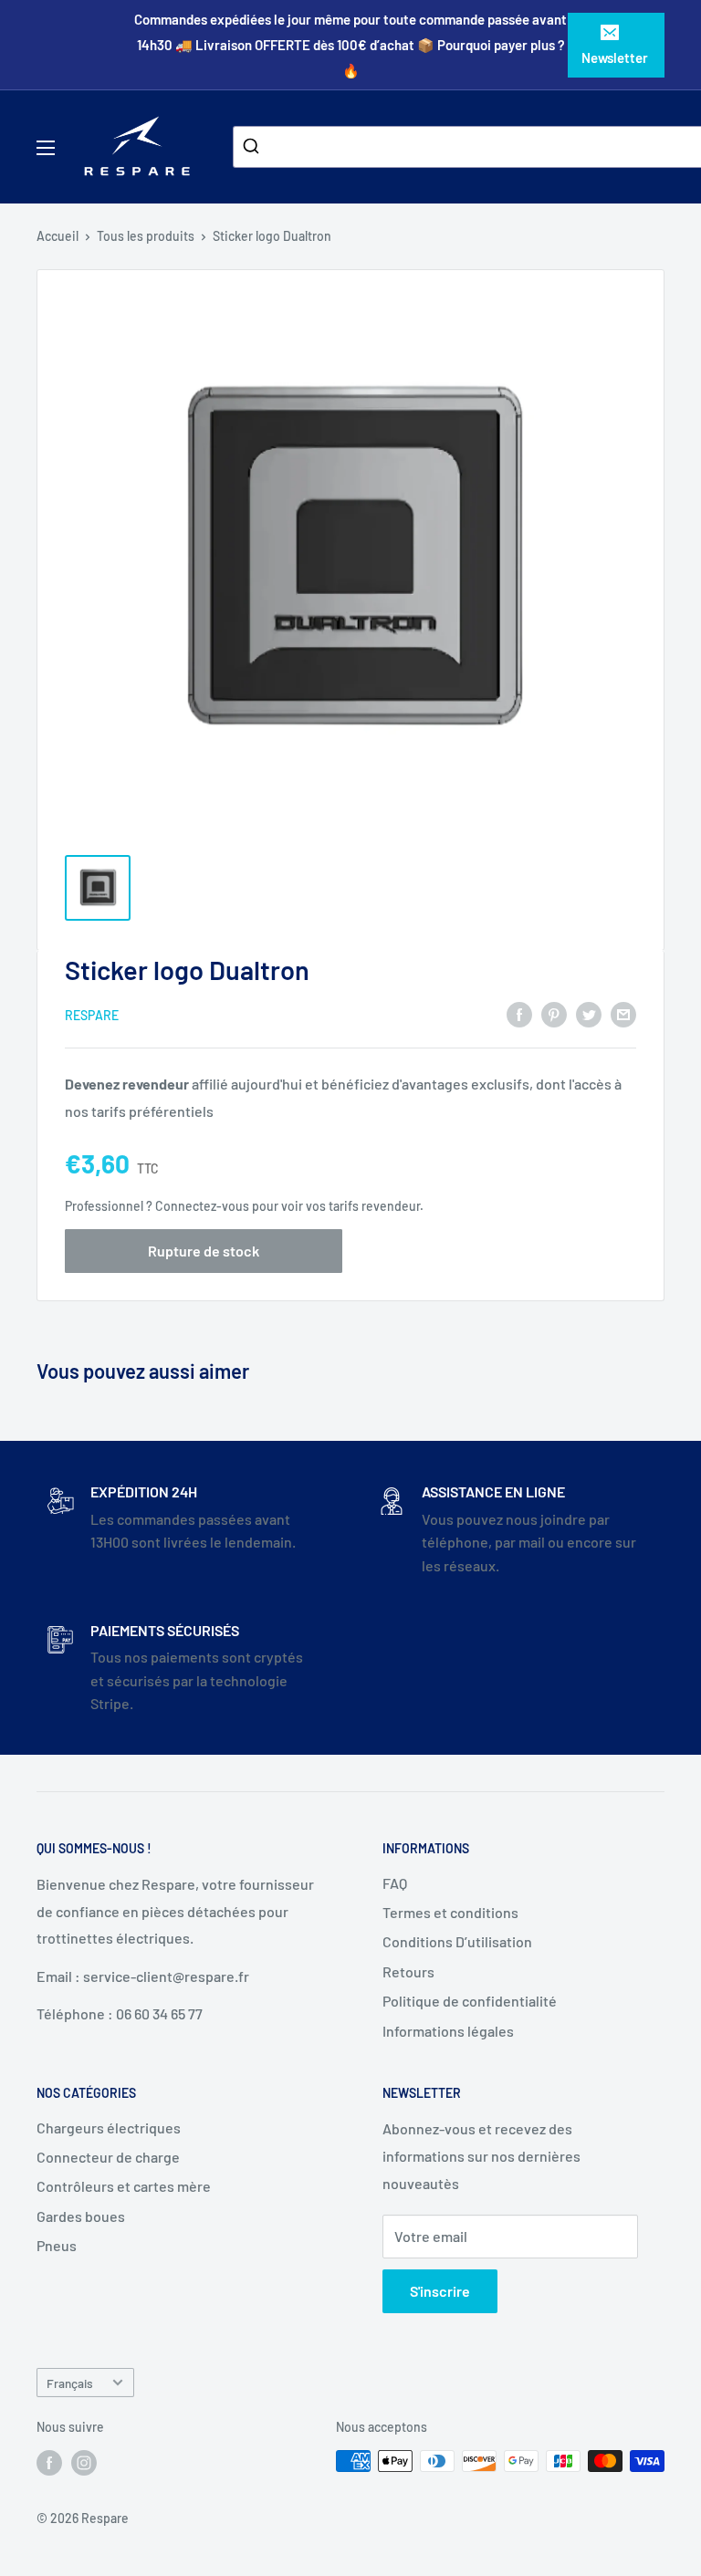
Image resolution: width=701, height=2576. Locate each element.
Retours (408, 1971)
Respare (92, 1015)
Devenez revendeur (128, 1084)
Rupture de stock (204, 1251)
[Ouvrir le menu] (46, 148)
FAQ (395, 1883)
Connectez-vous (202, 1206)
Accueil (58, 236)
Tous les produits (146, 236)
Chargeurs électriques (109, 2128)
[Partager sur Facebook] (519, 1014)
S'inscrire (440, 2291)
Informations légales (448, 2031)
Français (70, 2383)
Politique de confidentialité (470, 2001)
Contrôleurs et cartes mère (124, 2186)
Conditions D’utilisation (457, 1941)
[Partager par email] (623, 1014)
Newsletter (615, 57)
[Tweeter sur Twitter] (589, 1014)
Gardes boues (81, 2216)
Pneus (57, 2245)
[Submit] (253, 147)
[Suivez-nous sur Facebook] (49, 2463)
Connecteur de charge (108, 2157)
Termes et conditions (450, 1912)
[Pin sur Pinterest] (554, 1014)
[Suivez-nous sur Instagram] (84, 2463)
